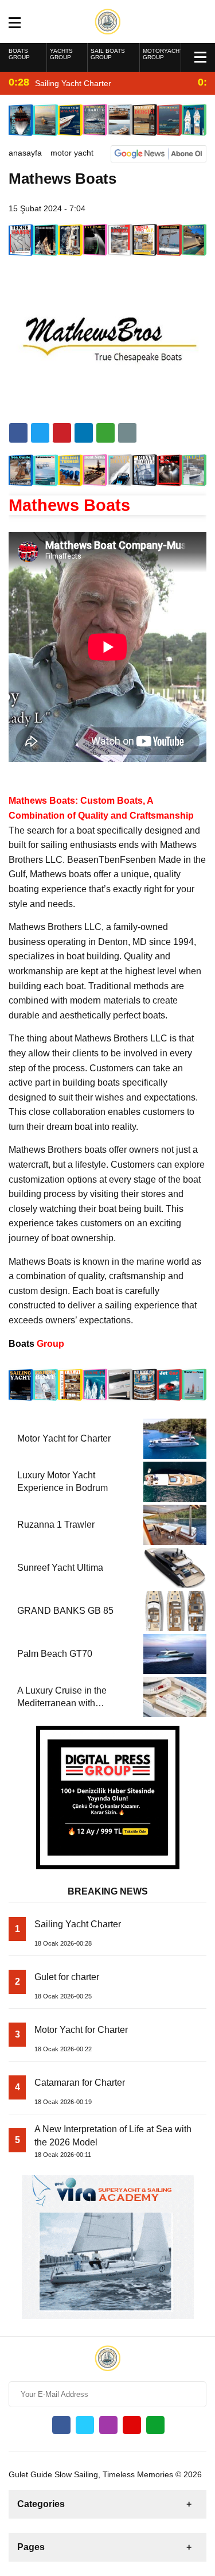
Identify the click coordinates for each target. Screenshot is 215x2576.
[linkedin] (62, 433)
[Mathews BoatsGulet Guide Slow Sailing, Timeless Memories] (107, 21)
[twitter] (40, 433)
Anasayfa (25, 153)
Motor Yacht (72, 153)
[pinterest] (84, 433)
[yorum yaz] (127, 433)
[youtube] (132, 2425)
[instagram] (108, 2425)
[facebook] (18, 433)
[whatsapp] (155, 2425)
